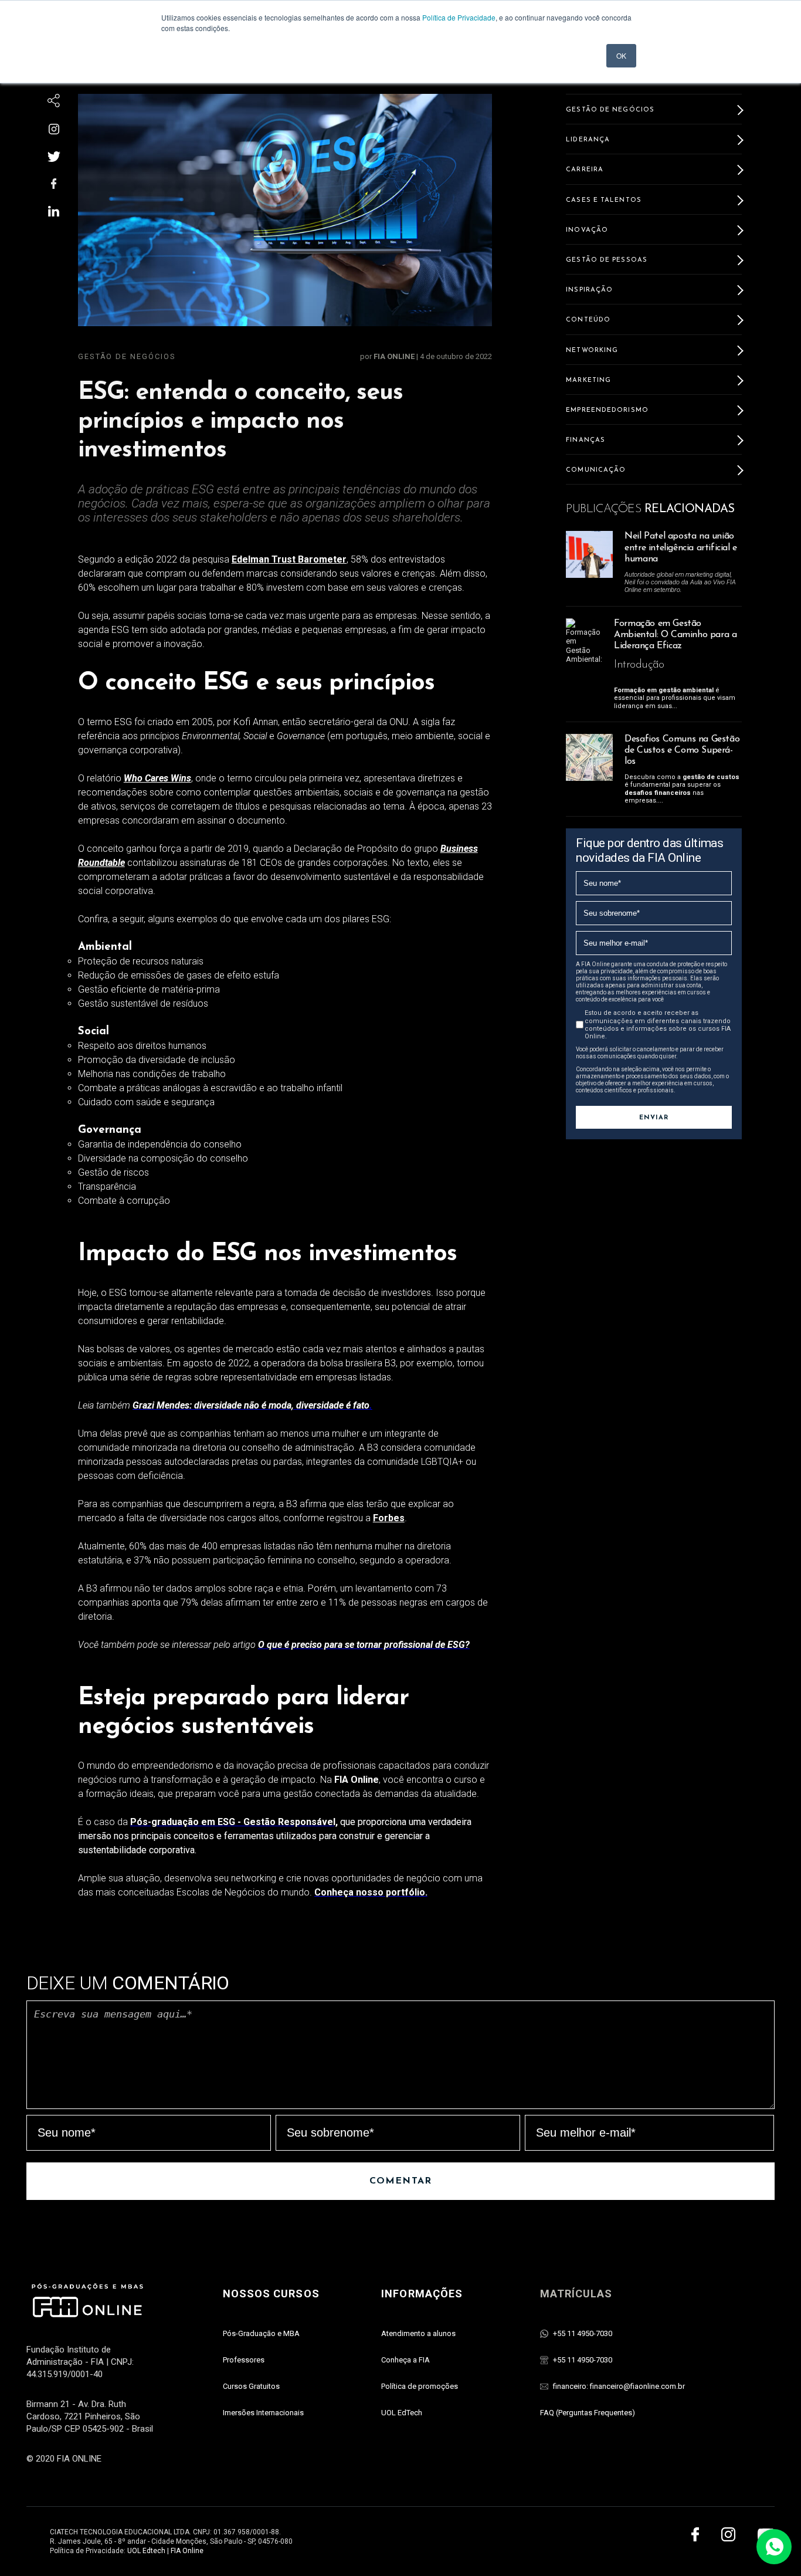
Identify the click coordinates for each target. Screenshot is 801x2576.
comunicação (596, 470)
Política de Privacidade (459, 17)
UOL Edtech (146, 2551)
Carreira (585, 170)
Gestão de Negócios (127, 356)
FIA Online (187, 2551)
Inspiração (589, 290)
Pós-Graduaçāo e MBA (261, 2333)
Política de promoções (420, 2386)
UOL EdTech (402, 2413)
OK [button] (621, 55)
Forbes (389, 1518)
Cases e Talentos (604, 200)
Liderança (588, 140)
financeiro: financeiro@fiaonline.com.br (619, 2386)
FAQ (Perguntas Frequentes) (588, 2413)
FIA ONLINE (395, 356)
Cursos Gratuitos (251, 2386)
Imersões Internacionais (263, 2413)
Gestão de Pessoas (607, 260)
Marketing (588, 380)
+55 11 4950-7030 (583, 2333)
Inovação (587, 230)
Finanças (586, 440)
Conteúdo (588, 320)
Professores (244, 2360)
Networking (592, 351)
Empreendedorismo (607, 410)
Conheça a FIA (405, 2360)
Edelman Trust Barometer (289, 559)
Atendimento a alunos (418, 2333)
